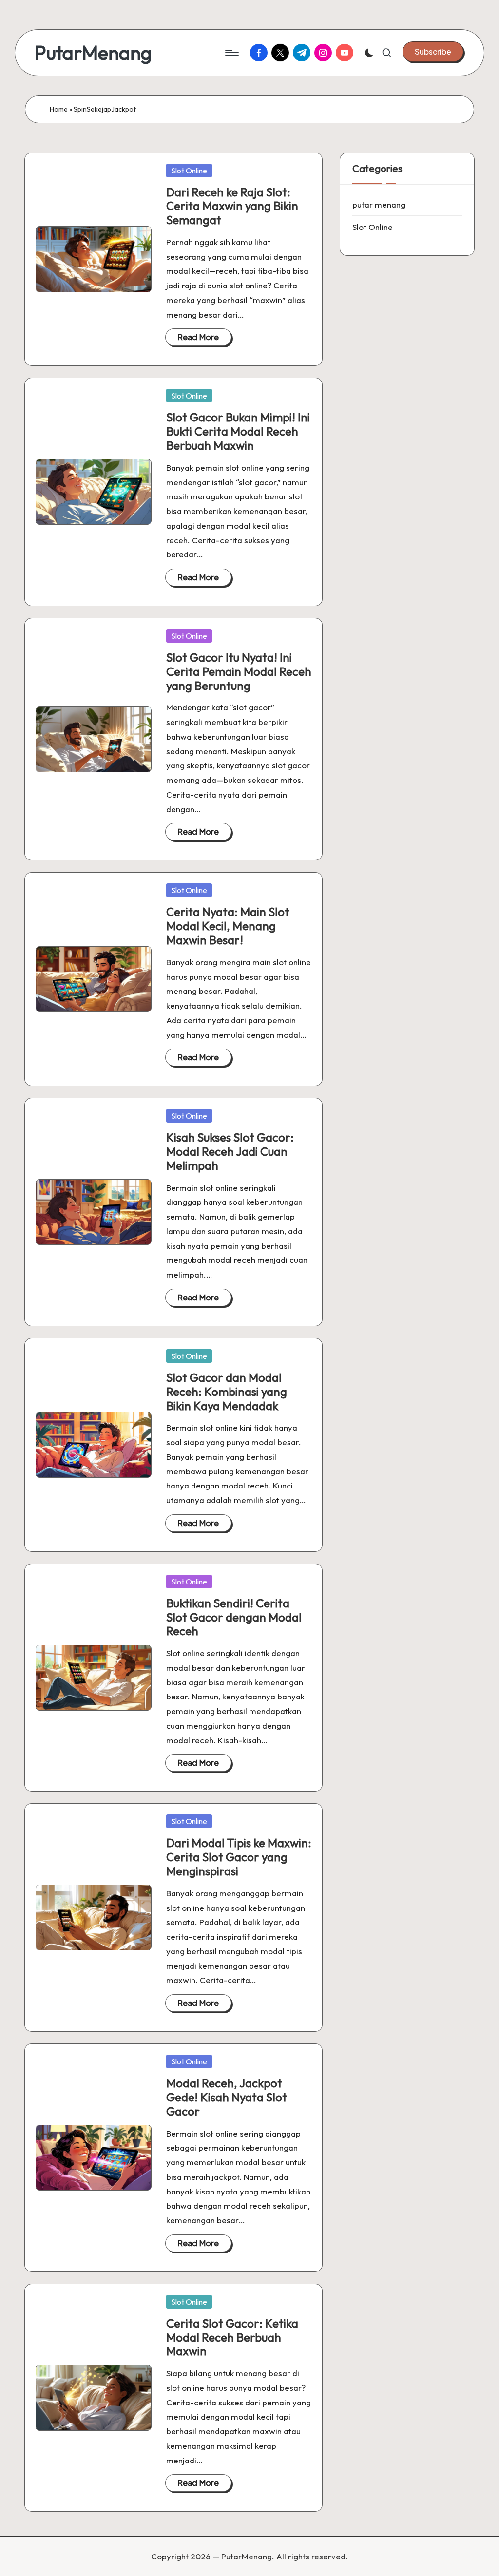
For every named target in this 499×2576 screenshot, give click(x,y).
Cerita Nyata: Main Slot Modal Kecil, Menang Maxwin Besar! (228, 926)
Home (59, 109)
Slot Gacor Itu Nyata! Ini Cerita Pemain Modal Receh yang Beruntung (239, 671)
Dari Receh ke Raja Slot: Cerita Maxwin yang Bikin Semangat (232, 206)
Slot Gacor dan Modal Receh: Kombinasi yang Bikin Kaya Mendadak (227, 1392)
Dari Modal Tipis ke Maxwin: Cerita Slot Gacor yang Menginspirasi (239, 1857)
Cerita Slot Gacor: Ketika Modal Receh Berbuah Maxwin (232, 2337)
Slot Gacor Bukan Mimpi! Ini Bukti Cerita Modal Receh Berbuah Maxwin (238, 431)
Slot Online (189, 171)
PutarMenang (93, 53)
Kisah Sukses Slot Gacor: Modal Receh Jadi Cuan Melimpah (230, 1151)
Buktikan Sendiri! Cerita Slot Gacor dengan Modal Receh (234, 1617)
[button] (433, 52)
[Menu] (231, 53)
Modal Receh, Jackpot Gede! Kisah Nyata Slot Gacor (227, 2097)
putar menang (379, 204)
